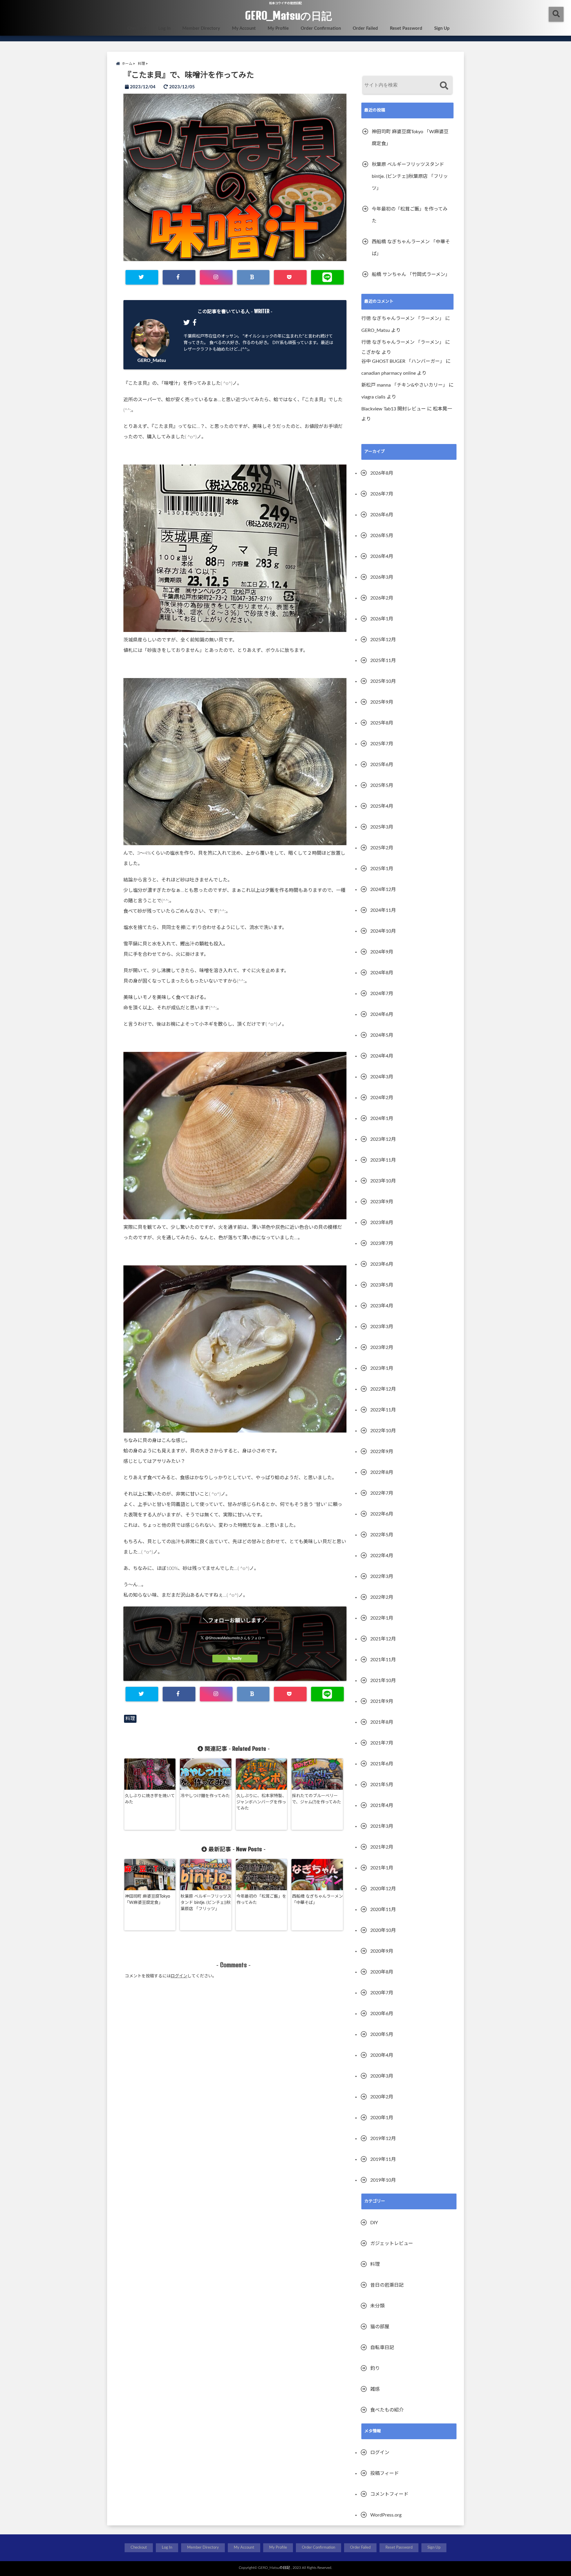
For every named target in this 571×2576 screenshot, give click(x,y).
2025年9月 (382, 702)
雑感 (375, 2389)
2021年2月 (382, 1847)
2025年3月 (382, 827)
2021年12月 (383, 1639)
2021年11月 (383, 1660)
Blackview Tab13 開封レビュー (394, 409)
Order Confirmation (321, 28)
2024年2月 (382, 1098)
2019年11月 (383, 2159)
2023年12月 (383, 1139)
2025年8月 (382, 723)
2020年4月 (382, 2055)
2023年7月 (382, 1243)
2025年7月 (382, 744)
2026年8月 (382, 473)
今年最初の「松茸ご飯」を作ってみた (261, 1900)
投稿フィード (385, 2473)
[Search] (444, 86)
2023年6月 (382, 1264)
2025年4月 (382, 806)
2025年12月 (383, 640)
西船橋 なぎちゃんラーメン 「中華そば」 (317, 1900)
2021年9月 (382, 1701)
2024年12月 (383, 889)
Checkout (137, 28)
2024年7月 (382, 994)
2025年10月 (383, 681)
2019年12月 (383, 2139)
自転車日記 (382, 2348)
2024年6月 (382, 1014)
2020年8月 (382, 1972)
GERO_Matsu (152, 360)
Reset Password (406, 28)
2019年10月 (383, 2180)
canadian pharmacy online (389, 373)
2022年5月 (382, 1535)
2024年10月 (383, 931)
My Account (244, 28)
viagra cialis (373, 397)
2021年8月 (382, 1722)
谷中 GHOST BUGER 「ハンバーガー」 (403, 361)
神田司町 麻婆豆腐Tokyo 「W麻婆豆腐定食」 (148, 1900)
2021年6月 (382, 1764)
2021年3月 (382, 1826)
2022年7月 (382, 1493)
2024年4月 (382, 1056)
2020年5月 (382, 2034)
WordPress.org (386, 2515)
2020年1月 (382, 2118)
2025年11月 (383, 661)
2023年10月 (383, 1181)
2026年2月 (382, 598)
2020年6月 (382, 2014)
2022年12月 (383, 1389)
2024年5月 (382, 1035)
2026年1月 (382, 619)
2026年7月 (382, 494)
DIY (374, 2223)
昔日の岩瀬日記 (387, 2285)
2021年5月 (382, 1785)
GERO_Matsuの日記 (288, 15)
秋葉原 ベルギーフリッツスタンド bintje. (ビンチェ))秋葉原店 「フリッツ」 (206, 1903)
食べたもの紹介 (387, 2410)
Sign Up (442, 28)
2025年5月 (382, 785)
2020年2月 (382, 2097)
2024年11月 (383, 910)
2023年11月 (383, 1160)
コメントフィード (389, 2494)
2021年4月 (382, 1805)
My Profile (278, 28)
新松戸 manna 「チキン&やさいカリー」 (404, 385)
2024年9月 (382, 952)
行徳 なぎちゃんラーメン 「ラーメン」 (403, 319)
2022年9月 (382, 1452)
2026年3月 (382, 577)
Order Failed (365, 28)
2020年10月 (383, 1930)
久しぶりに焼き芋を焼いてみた (150, 1799)
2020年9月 (382, 1951)
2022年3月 (382, 1576)
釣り (375, 2368)
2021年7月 (382, 1743)
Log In (164, 28)
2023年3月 (382, 1327)
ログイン (179, 1976)
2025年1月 (382, 869)
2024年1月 (382, 1118)
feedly (237, 1659)
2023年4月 (382, 1306)
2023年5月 (382, 1285)
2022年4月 (382, 1556)
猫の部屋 (380, 2327)
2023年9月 (382, 1202)
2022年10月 (383, 1431)
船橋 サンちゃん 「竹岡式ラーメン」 (411, 274)
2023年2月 (382, 1347)
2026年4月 (382, 556)
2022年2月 (382, 1597)
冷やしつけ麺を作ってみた (205, 1796)
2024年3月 (382, 1077)
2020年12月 (383, 1889)
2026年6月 (382, 515)
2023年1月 (382, 1368)
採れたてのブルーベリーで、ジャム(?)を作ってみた (317, 1799)
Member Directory (201, 28)
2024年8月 (382, 973)
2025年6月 (382, 765)
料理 (130, 1719)
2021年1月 (382, 1868)
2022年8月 (382, 1472)
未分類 (377, 2306)
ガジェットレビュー (392, 2244)
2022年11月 (383, 1410)
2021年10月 (383, 1681)
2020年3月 (382, 2076)
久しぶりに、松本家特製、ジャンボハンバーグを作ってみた (261, 1802)
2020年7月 (382, 1993)
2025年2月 (382, 848)
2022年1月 (382, 1618)
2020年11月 (383, 1910)
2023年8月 (382, 1223)
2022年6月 (382, 1514)
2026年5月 (382, 536)
